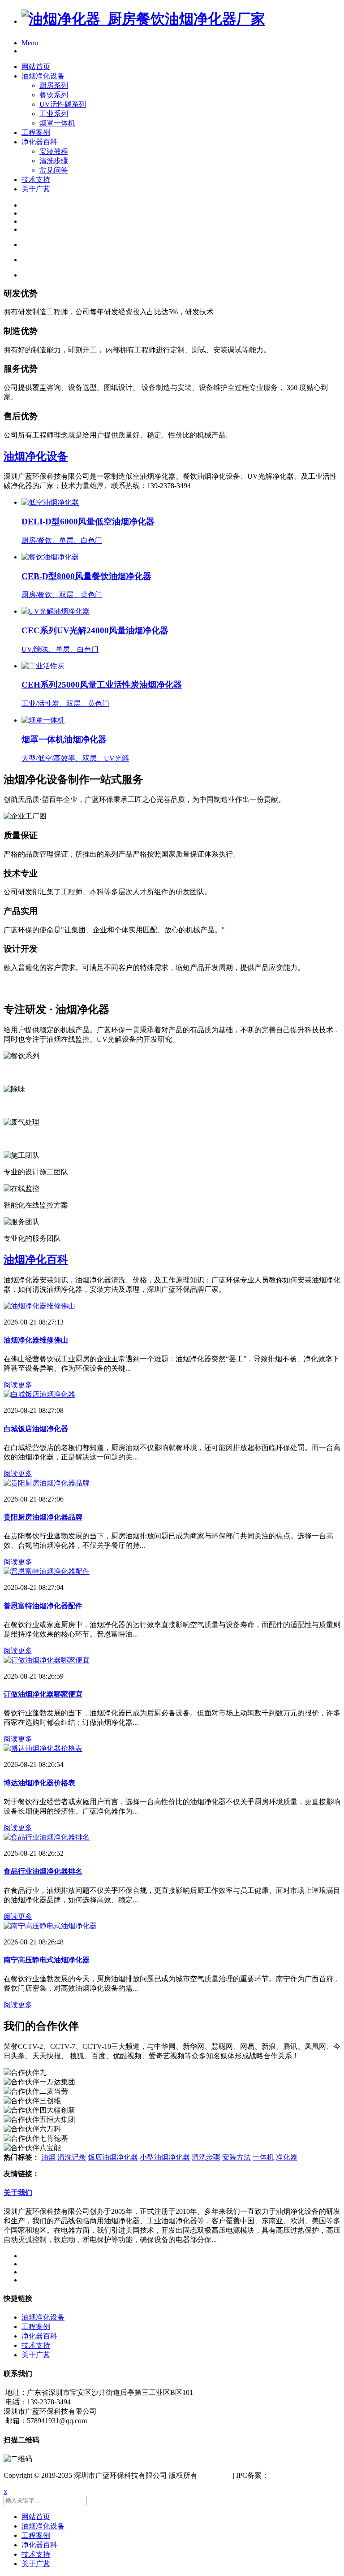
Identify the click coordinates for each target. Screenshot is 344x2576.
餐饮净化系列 (25, 1072)
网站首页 (36, 67)
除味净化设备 (25, 1106)
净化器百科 (39, 142)
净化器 (287, 2157)
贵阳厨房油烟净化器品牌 (43, 1517)
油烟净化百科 (36, 1260)
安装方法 (236, 2157)
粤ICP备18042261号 (299, 2475)
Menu (30, 43)
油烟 (48, 2157)
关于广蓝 (36, 189)
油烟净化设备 (43, 76)
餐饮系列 (54, 95)
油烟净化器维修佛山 (36, 1340)
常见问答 (54, 170)
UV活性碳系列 (63, 104)
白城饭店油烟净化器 (36, 1429)
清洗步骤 (54, 161)
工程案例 (36, 132)
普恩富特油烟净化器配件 (43, 1606)
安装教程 (54, 151)
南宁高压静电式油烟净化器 (47, 1960)
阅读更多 (18, 1385)
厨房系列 (54, 85)
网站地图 (217, 2475)
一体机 (263, 2157)
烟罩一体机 (57, 123)
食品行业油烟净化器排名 (43, 1871)
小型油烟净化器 (165, 2157)
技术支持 (36, 180)
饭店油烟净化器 (113, 2157)
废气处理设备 (25, 1139)
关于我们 (18, 2193)
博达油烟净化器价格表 (39, 1783)
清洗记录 (72, 2157)
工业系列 (54, 114)
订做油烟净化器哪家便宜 (43, 1694)
